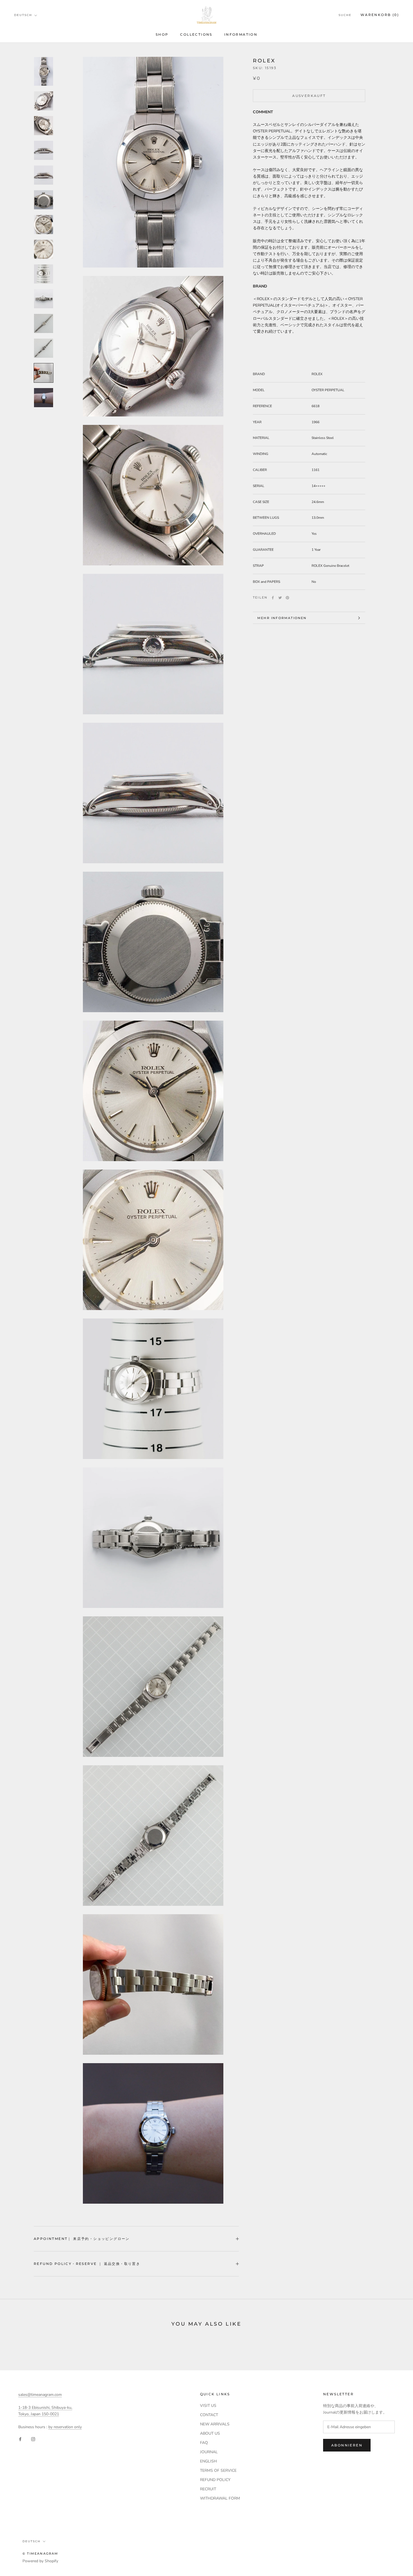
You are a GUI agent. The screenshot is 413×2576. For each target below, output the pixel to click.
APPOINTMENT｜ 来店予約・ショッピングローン (82, 2239)
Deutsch (23, 15)
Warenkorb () (380, 15)
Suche (345, 15)
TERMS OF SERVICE (218, 2470)
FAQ (204, 2443)
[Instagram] (33, 2439)
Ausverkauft (309, 96)
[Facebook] (273, 598)
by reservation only (65, 2427)
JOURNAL (209, 2452)
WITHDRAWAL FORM (220, 2498)
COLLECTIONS (196, 34)
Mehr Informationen (282, 618)
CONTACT (209, 2415)
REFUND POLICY (215, 2480)
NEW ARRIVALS (215, 2424)
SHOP (162, 34)
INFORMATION (241, 34)
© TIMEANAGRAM (40, 2554)
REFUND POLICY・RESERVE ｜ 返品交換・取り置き (87, 2264)
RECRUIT (208, 2489)
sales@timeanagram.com (40, 2395)
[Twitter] (280, 598)
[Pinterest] (287, 598)
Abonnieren (347, 2445)
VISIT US (208, 2406)
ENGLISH (208, 2461)
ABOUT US (210, 2433)
